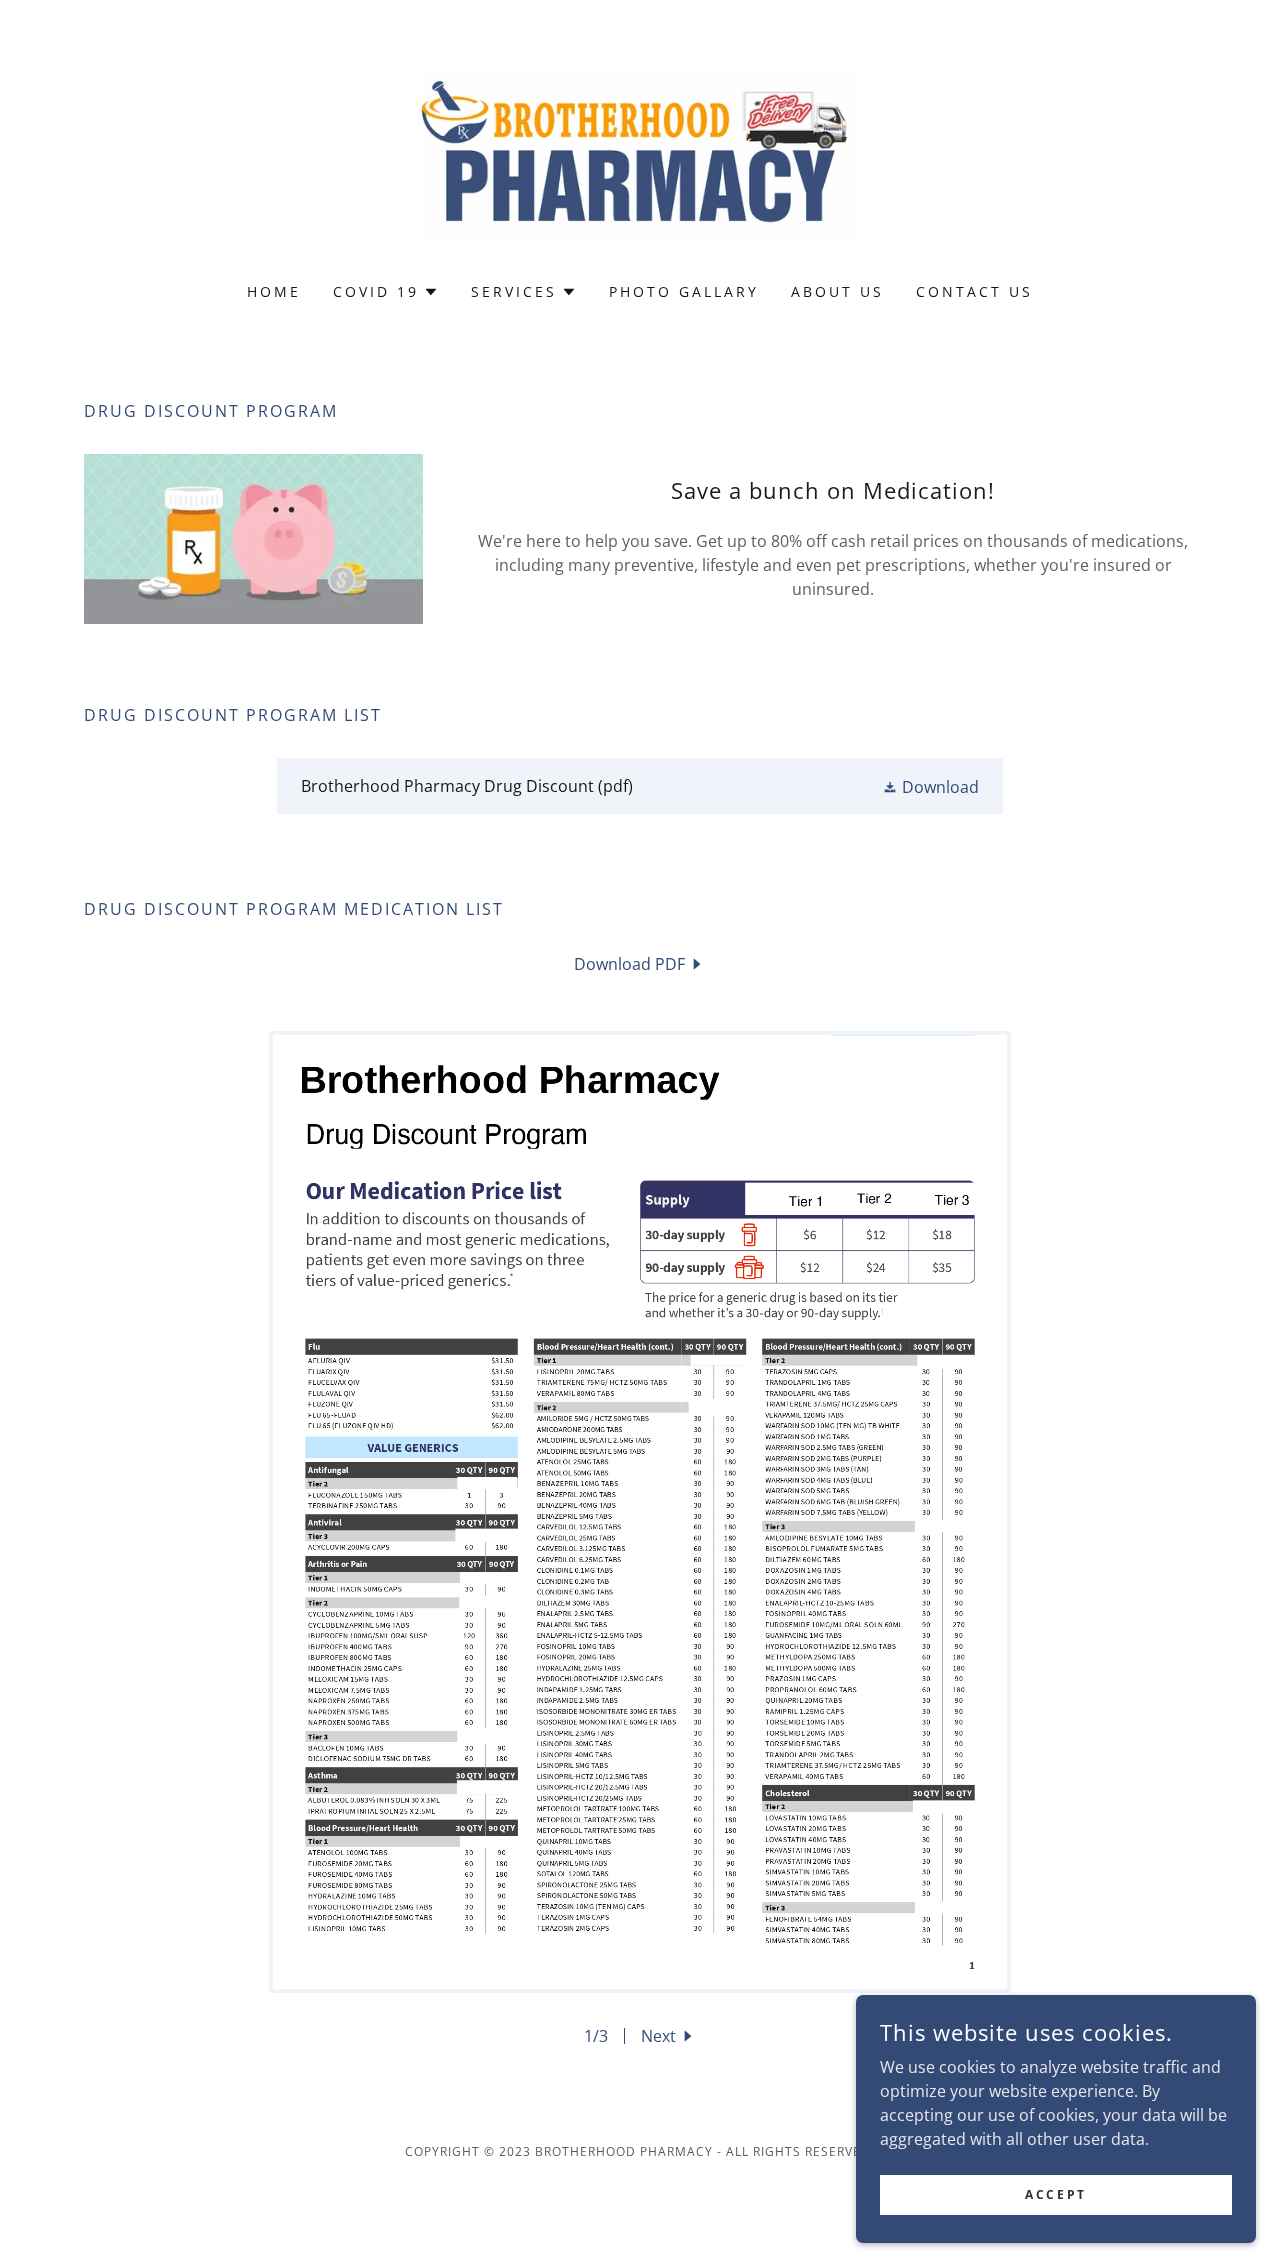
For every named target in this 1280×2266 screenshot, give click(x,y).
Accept (1055, 2194)
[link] (640, 154)
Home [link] (274, 291)
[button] (386, 292)
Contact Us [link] (974, 291)
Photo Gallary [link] (684, 291)
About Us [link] (837, 291)
